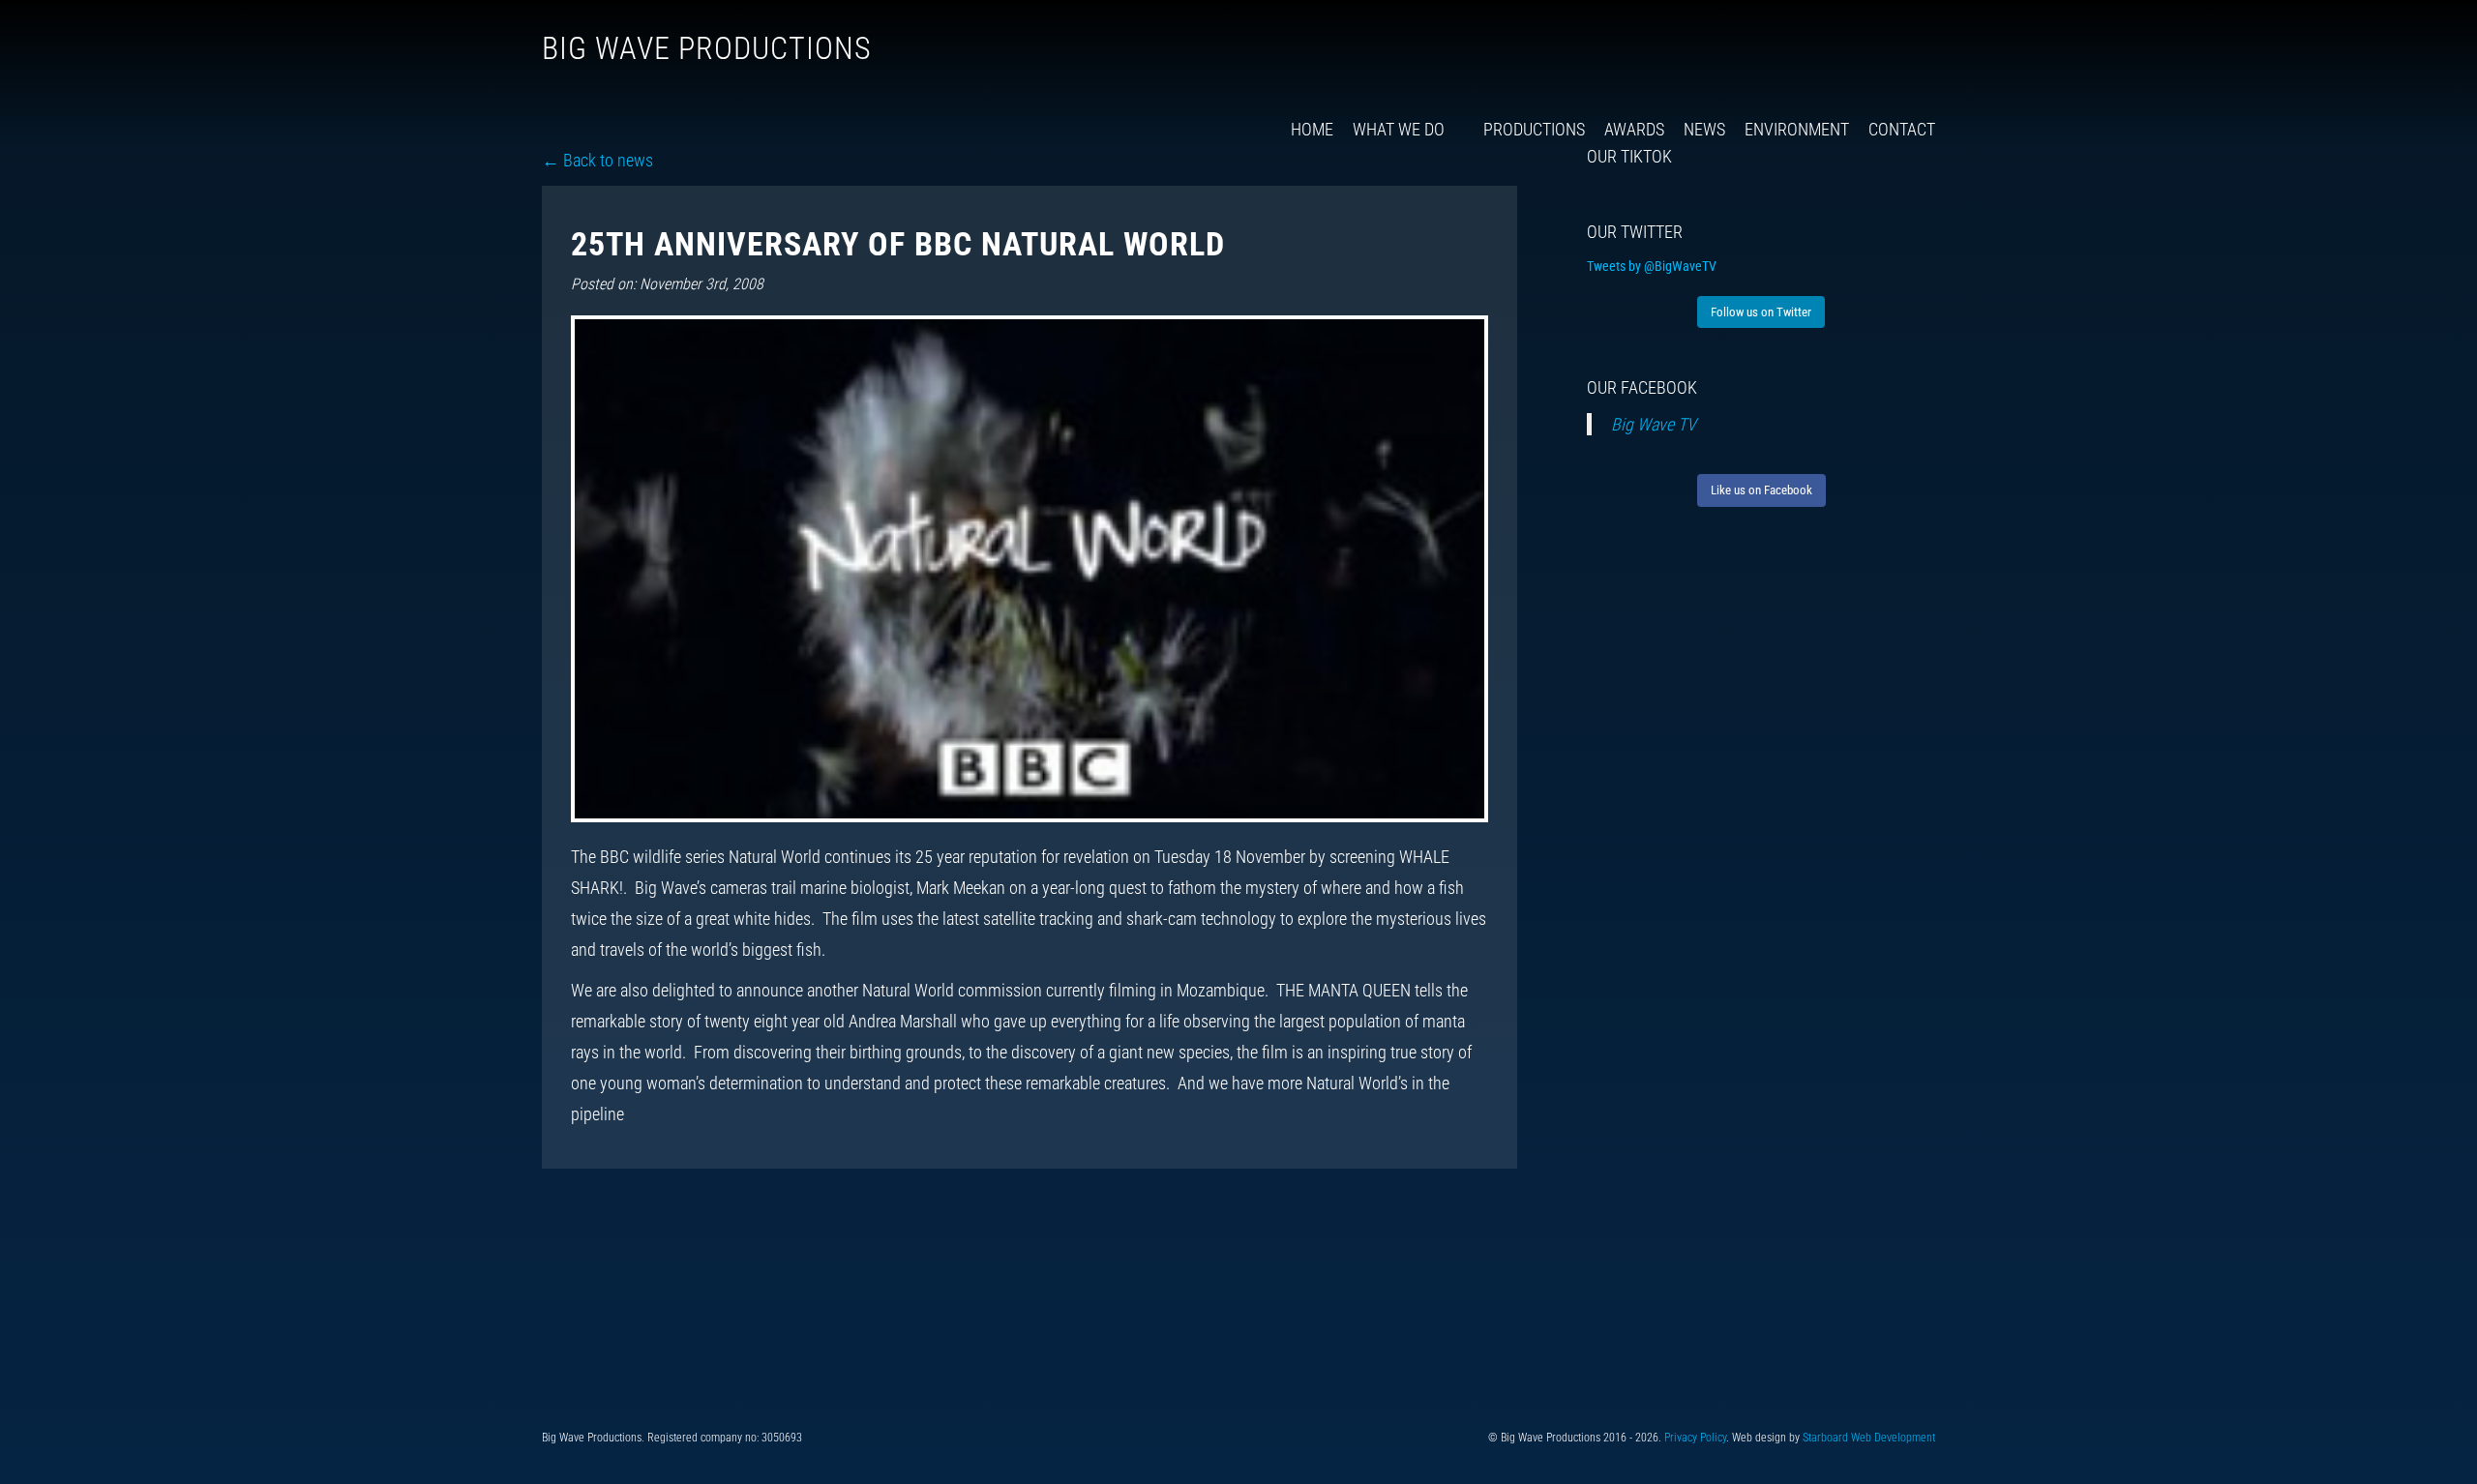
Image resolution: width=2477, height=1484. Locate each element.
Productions (1534, 129)
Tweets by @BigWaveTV (1652, 266)
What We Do (1399, 129)
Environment (1797, 129)
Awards (1634, 129)
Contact (1902, 129)
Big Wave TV (1654, 424)
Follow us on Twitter (1761, 312)
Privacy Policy (1695, 1438)
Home (1312, 129)
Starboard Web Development (1869, 1438)
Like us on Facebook (1761, 490)
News (1704, 129)
